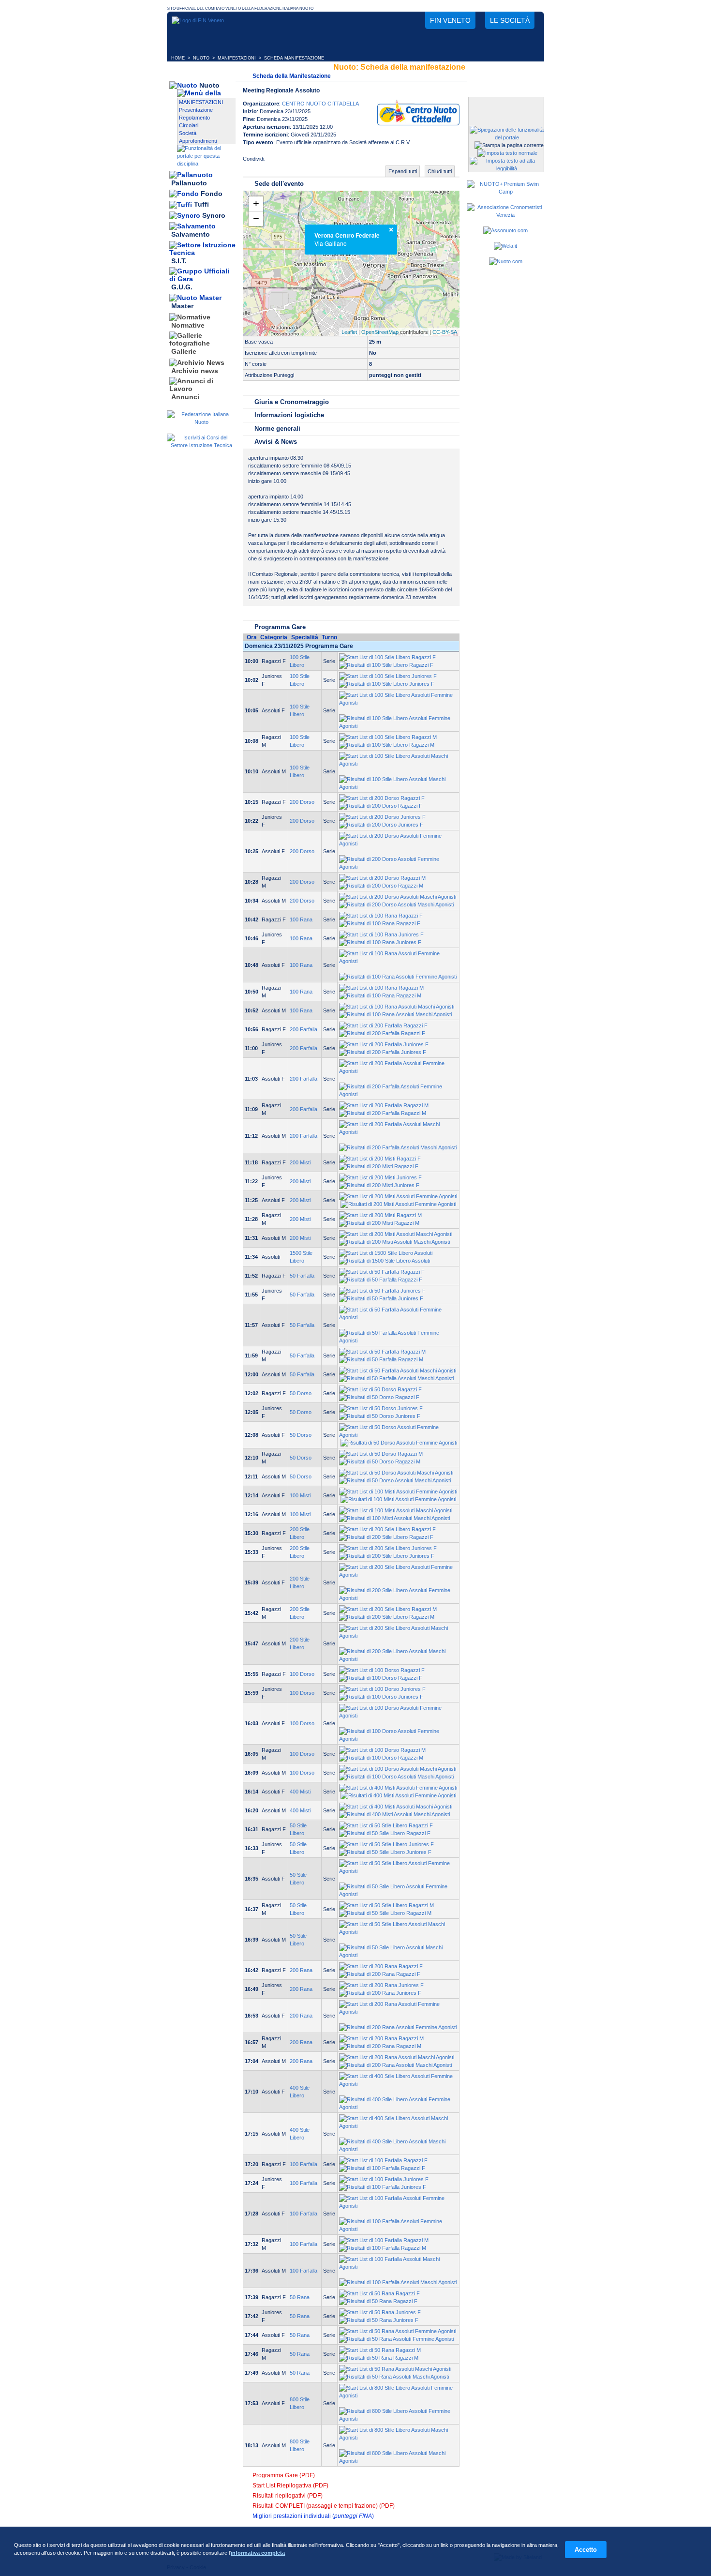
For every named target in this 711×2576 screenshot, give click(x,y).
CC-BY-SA (445, 332)
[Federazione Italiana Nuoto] (201, 422)
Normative (188, 325)
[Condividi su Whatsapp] (314, 162)
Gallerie (184, 352)
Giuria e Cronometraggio (292, 402)
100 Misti (300, 1495)
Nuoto (209, 85)
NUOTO (201, 58)
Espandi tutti (403, 171)
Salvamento (191, 235)
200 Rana (301, 1970)
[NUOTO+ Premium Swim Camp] (505, 192)
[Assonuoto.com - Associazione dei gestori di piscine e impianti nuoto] (505, 230)
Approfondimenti (198, 141)
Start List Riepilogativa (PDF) (290, 2486)
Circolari (189, 125)
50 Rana (300, 2297)
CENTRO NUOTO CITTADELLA (320, 104)
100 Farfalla (304, 2164)
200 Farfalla (304, 1029)
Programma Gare (280, 627)
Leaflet (349, 332)
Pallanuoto (189, 183)
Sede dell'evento (279, 184)
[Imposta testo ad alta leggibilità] (507, 168)
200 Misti (300, 1162)
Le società (510, 20)
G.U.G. (182, 287)
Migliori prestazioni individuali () (313, 2516)
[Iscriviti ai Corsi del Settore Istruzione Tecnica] (201, 445)
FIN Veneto (450, 20)
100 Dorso (302, 1674)
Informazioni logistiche (289, 415)
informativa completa (258, 2553)
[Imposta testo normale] (507, 153)
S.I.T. (179, 261)
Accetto (586, 2550)
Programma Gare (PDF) (284, 2475)
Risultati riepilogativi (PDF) (288, 2496)
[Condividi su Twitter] (295, 162)
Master (182, 306)
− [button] (256, 218)
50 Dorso (301, 1393)
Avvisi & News (276, 442)
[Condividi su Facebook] (275, 162)
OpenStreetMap (380, 332)
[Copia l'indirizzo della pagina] (333, 162)
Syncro (214, 215)
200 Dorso (302, 802)
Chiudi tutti (440, 171)
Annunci (185, 397)
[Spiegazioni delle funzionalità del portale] (507, 137)
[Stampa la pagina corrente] (509, 145)
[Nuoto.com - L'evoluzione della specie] (506, 261)
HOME (178, 58)
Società (188, 133)
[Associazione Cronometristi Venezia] (505, 215)
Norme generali (277, 429)
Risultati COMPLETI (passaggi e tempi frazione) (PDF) (324, 2506)
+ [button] (256, 203)
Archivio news (195, 371)
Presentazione (196, 110)
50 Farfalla (302, 1276)
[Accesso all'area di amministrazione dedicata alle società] (505, 105)
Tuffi (201, 205)
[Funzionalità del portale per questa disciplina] (206, 164)
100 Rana (301, 919)
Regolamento (194, 118)
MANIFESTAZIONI (237, 58)
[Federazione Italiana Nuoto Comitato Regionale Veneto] (198, 20)
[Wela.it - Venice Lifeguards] (505, 246)
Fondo (212, 194)
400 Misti (300, 1792)
